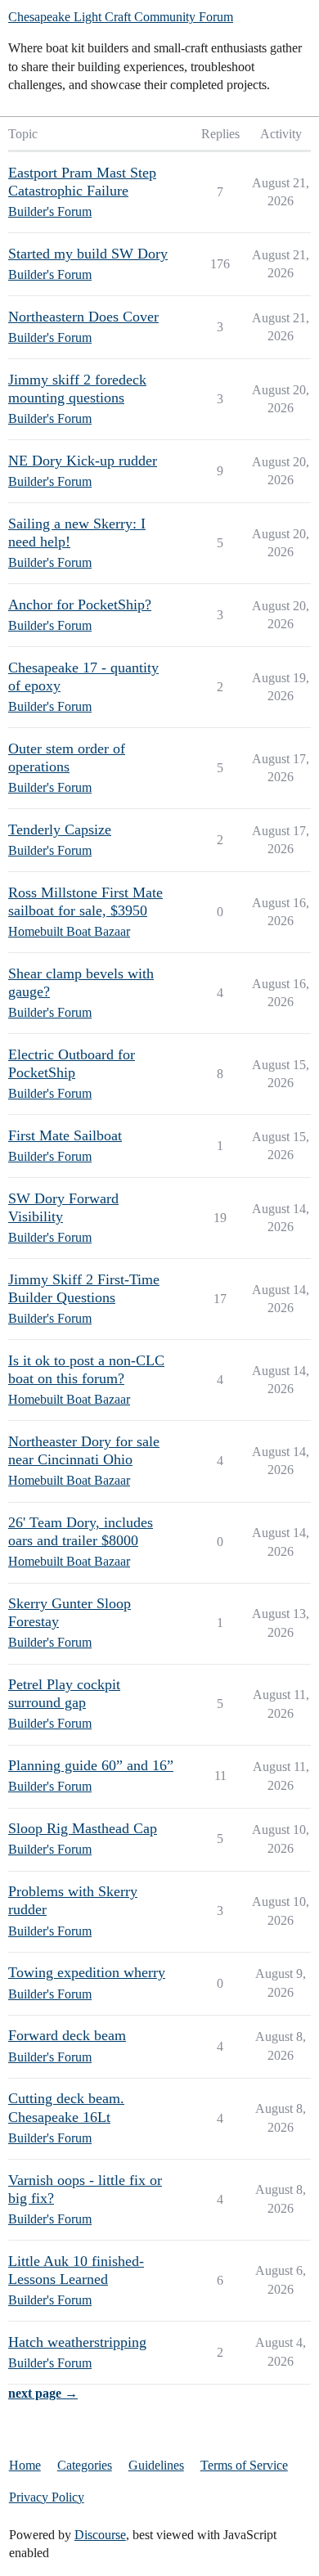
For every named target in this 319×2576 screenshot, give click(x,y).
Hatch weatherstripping (77, 2342)
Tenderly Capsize (60, 829)
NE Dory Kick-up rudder (83, 461)
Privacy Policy (47, 2497)
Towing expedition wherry (87, 1972)
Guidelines (156, 2465)
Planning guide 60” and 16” (91, 1765)
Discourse (100, 2535)
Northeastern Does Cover (83, 317)
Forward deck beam (67, 2035)
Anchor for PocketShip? (80, 605)
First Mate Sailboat (65, 1135)
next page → (43, 2393)
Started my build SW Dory (88, 254)
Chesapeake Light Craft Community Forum (121, 17)
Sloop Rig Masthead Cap (83, 1828)
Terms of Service (244, 2465)
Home (25, 2465)
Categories (85, 2465)
